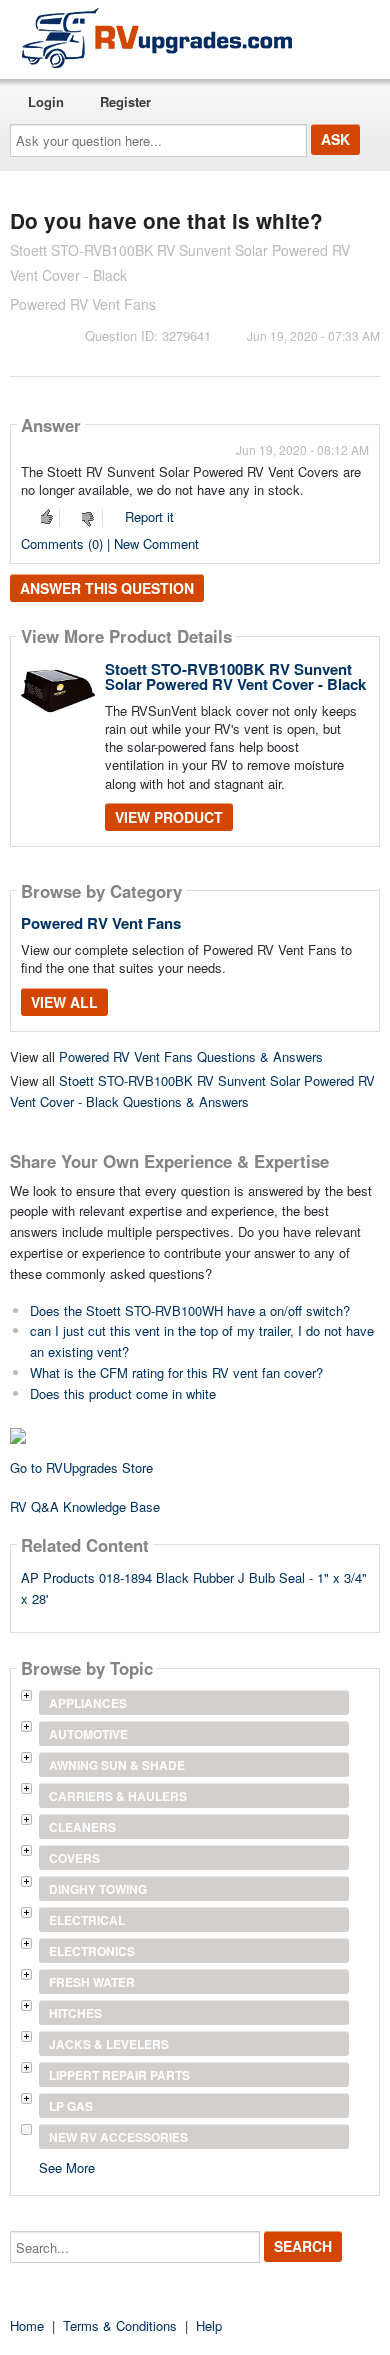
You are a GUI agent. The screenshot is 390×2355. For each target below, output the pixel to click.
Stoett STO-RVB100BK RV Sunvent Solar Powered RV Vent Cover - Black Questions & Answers (192, 1091)
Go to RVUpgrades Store (81, 1467)
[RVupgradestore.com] (157, 37)
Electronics (92, 1951)
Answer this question (107, 588)
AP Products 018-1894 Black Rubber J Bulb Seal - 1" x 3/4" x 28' (194, 1588)
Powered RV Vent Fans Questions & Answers (191, 1056)
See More (67, 2166)
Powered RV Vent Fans (101, 923)
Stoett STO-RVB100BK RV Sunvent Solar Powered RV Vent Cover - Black (235, 676)
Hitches (75, 2013)
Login (46, 101)
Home (27, 2325)
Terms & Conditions (120, 2325)
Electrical (87, 1920)
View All (64, 1002)
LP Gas (71, 2106)
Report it (149, 516)
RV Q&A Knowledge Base (85, 1506)
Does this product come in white (123, 1393)
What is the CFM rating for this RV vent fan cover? (176, 1372)
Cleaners (82, 1827)
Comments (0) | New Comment (110, 543)
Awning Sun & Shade (117, 1765)
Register (125, 101)
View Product (169, 817)
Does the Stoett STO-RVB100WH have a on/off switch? (190, 1310)
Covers (74, 1858)
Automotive (88, 1734)
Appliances (88, 1703)
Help (209, 2325)
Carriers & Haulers (118, 1796)
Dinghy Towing (98, 1889)
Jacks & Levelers (109, 2044)
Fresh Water (92, 1982)
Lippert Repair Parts (119, 2075)
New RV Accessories (118, 2137)
